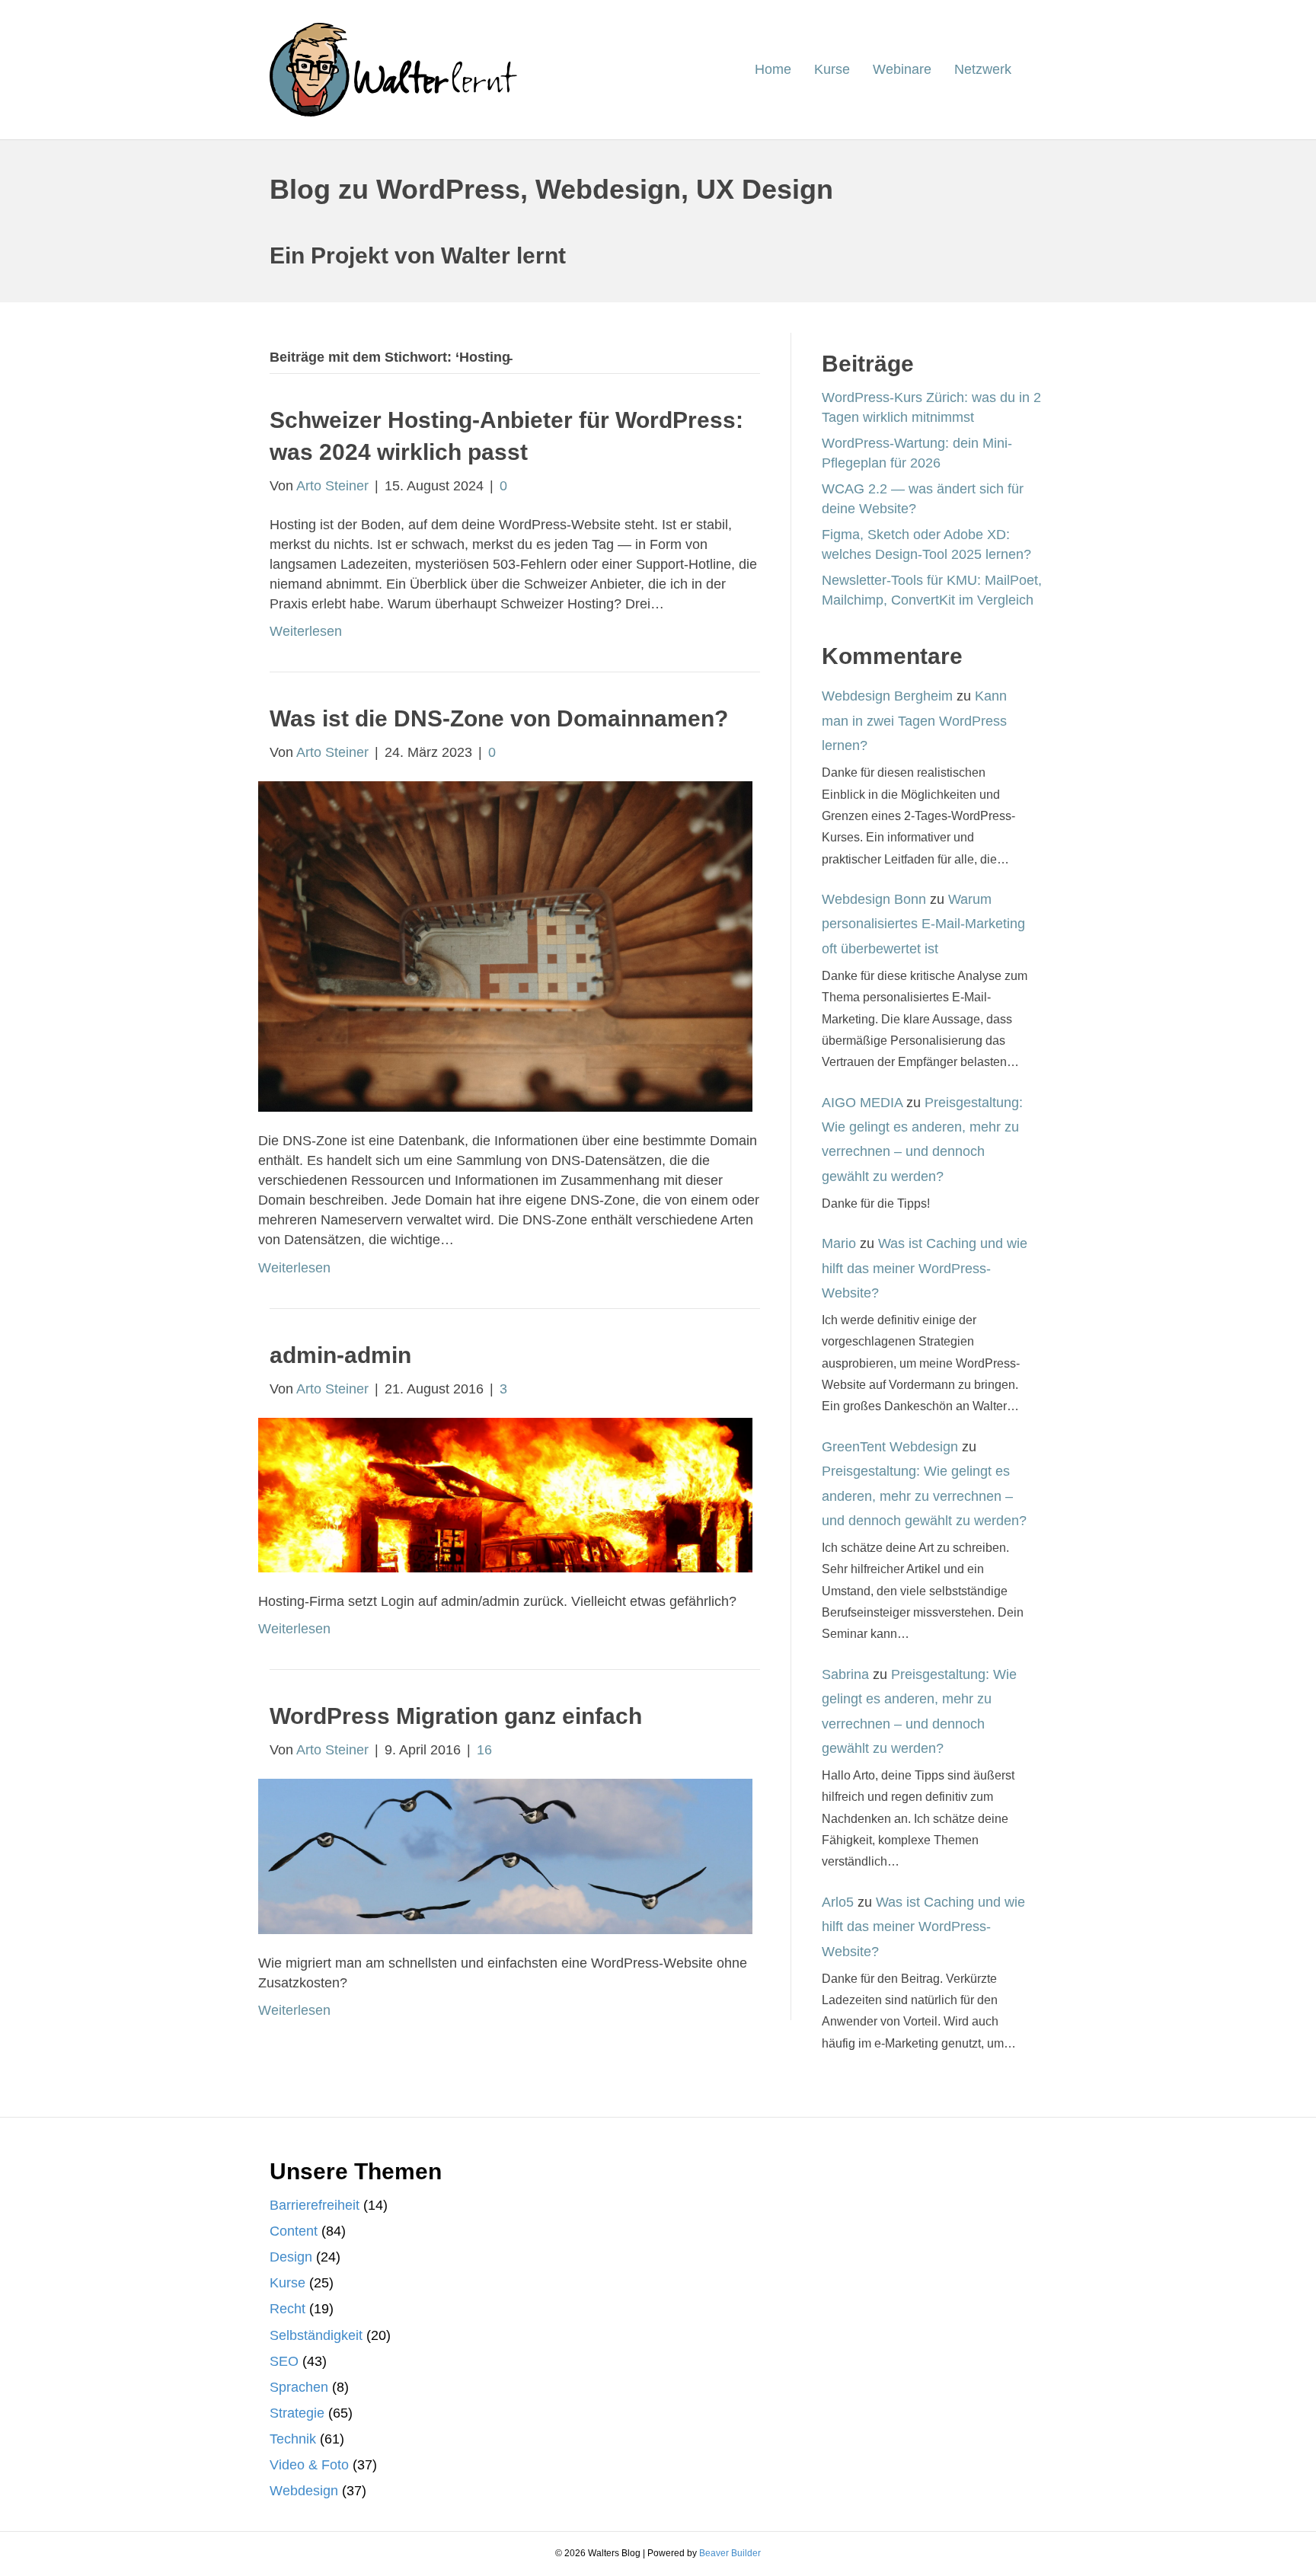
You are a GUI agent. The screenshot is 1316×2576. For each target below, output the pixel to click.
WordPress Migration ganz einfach (456, 1716)
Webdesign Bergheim (887, 696)
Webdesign (304, 2491)
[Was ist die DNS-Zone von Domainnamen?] (505, 946)
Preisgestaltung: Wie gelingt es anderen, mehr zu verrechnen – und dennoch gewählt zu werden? (924, 1496)
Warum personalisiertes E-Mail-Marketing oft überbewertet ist (923, 924)
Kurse (832, 69)
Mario (839, 1243)
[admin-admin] (505, 1494)
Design (291, 2257)
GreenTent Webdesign (890, 1447)
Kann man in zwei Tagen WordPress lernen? (914, 721)
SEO (284, 2361)
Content (294, 2231)
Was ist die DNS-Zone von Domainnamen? (499, 718)
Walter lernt (503, 255)
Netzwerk (983, 69)
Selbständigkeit (316, 2335)
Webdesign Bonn (874, 899)
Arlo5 (838, 1902)
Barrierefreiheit (315, 2205)
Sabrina (845, 1674)
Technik (293, 2439)
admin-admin (340, 1355)
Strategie (297, 2413)
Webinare (902, 69)
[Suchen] (1035, 70)
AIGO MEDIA (862, 1103)
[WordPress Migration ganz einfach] (505, 1855)
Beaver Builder (730, 2553)
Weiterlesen (306, 631)
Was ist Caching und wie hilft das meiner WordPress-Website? (925, 1268)
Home (773, 69)
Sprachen (299, 2387)
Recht (287, 2309)
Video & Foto (309, 2465)
